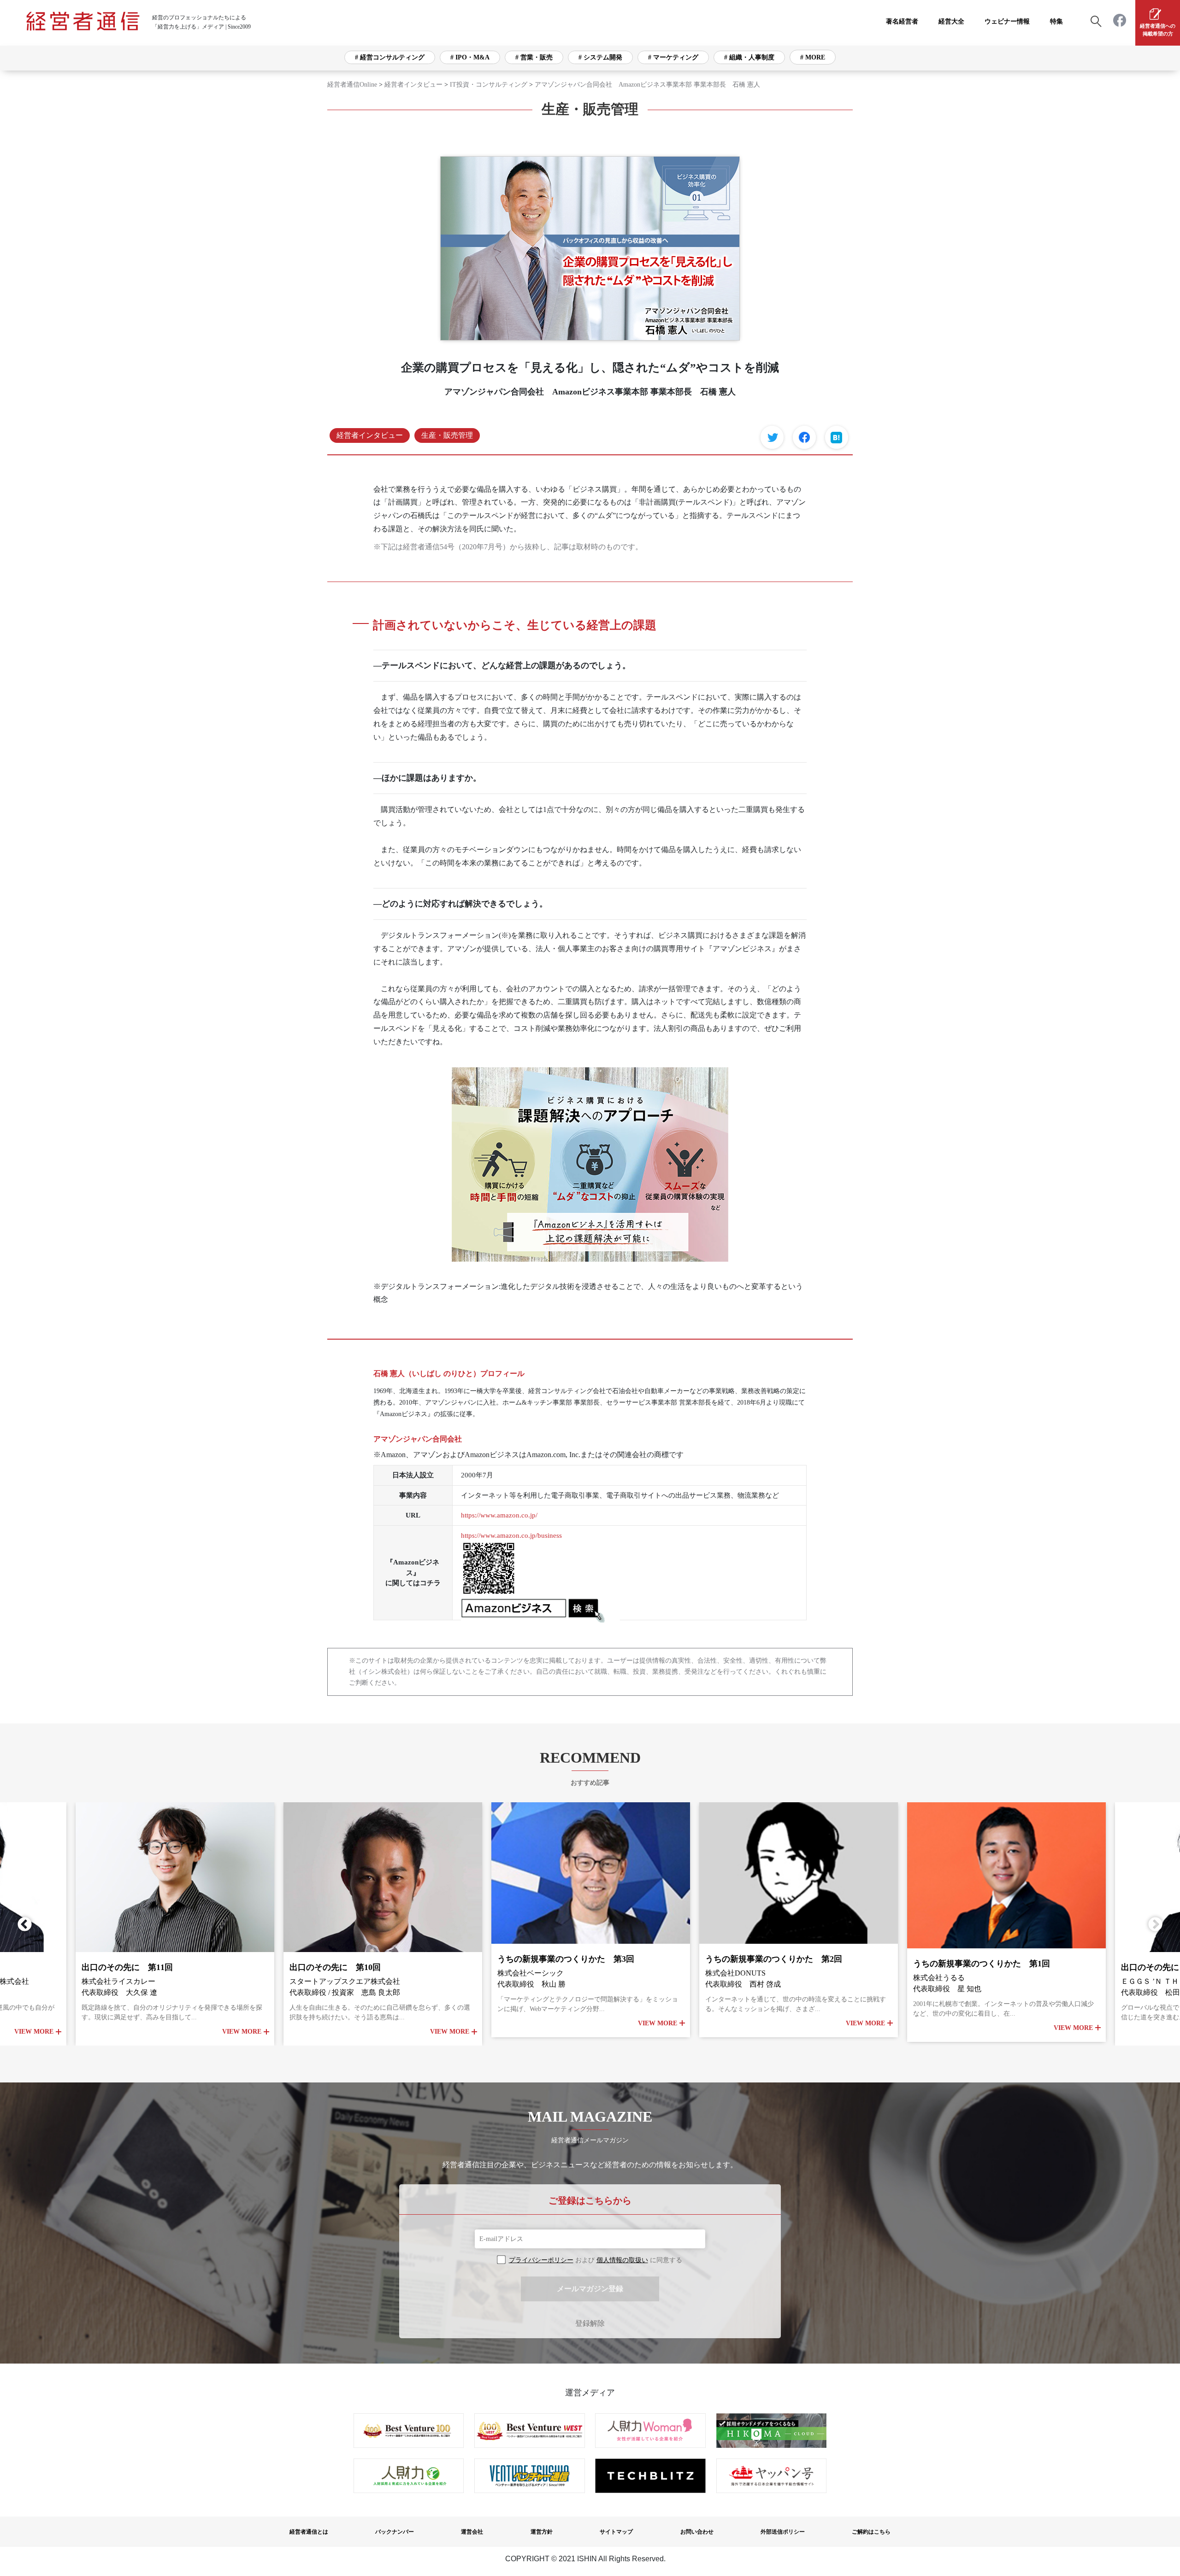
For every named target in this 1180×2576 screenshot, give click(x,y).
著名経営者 (902, 21)
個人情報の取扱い (622, 2260)
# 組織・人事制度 (749, 57)
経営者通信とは (309, 2532)
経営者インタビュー (413, 85)
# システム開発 (600, 57)
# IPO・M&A (470, 57)
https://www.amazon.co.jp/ (499, 1515)
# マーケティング (673, 57)
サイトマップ (616, 2532)
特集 (1056, 21)
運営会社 (472, 2532)
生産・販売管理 (447, 435)
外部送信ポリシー (783, 2532)
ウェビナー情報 (1007, 21)
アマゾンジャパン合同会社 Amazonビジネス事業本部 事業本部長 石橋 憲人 (647, 85)
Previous (28, 1924)
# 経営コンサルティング (390, 57)
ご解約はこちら (871, 2532)
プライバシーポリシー (541, 2260)
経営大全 (951, 21)
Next (1152, 1924)
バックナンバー (395, 2532)
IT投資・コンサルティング (489, 85)
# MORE (813, 57)
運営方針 (542, 2532)
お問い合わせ (697, 2532)
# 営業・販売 (534, 57)
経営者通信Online (352, 85)
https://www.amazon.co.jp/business (511, 1535)
